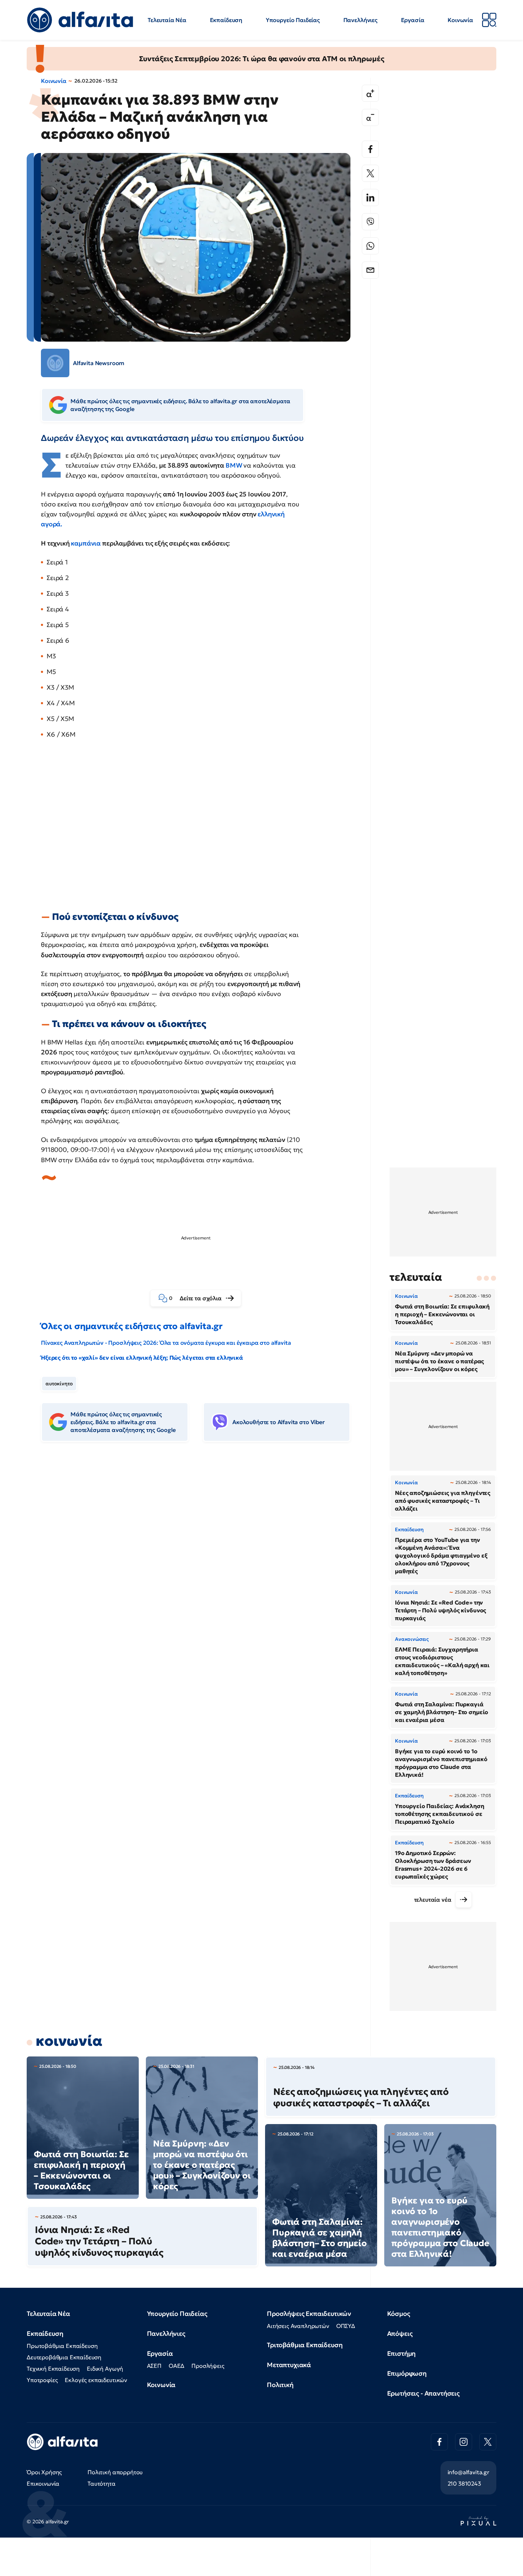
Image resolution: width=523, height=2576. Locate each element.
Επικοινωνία (43, 2483)
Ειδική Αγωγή (105, 2369)
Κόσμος (399, 2314)
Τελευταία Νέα (167, 20)
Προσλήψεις (208, 2366)
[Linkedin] (370, 197)
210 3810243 (464, 2483)
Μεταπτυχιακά (289, 2365)
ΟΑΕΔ (176, 2366)
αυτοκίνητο (59, 1384)
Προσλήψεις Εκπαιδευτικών (309, 2314)
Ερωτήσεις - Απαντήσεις (423, 2393)
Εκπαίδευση (226, 20)
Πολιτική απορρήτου (115, 2472)
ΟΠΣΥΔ (346, 2326)
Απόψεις (400, 2333)
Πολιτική (280, 2385)
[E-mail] (370, 270)
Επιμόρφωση (407, 2373)
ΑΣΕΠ (154, 2366)
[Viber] (370, 222)
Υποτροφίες (42, 2380)
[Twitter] (370, 173)
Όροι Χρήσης (44, 2472)
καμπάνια (86, 543)
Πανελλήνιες (360, 20)
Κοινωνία (460, 20)
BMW (234, 465)
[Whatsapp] (370, 246)
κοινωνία (69, 2041)
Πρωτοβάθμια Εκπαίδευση (62, 2346)
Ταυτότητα (102, 2483)
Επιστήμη (402, 2353)
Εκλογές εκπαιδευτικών (96, 2380)
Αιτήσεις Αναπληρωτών (298, 2326)
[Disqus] (201, 1556)
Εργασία (413, 20)
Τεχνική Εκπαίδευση (53, 2369)
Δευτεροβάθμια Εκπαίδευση (64, 2357)
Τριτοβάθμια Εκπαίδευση (305, 2345)
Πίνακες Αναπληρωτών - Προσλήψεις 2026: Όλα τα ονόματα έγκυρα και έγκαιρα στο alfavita (166, 1343)
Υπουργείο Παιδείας (293, 20)
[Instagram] (464, 2442)
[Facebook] (370, 149)
